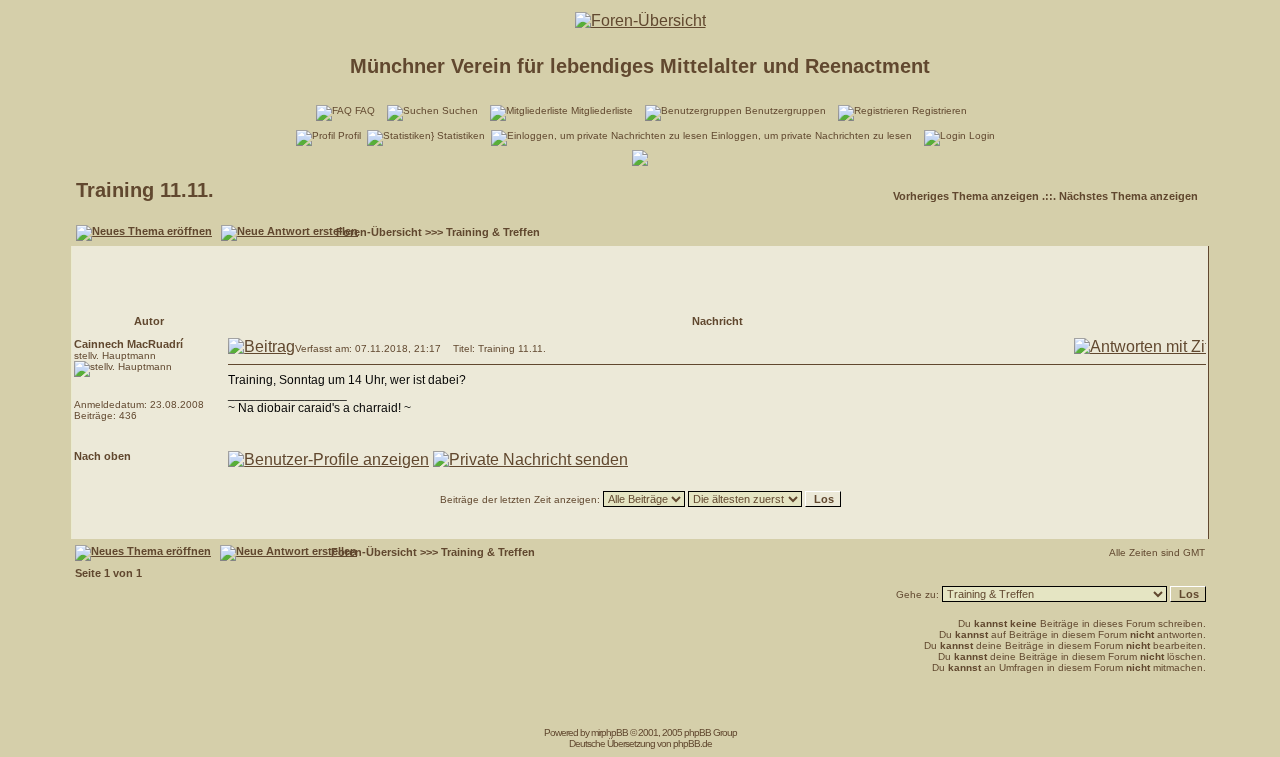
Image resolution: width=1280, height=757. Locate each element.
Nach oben (102, 456)
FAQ (365, 110)
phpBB (614, 732)
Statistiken (461, 135)
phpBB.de (692, 743)
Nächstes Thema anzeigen (1128, 196)
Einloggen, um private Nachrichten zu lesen (811, 135)
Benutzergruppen (785, 110)
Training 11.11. (145, 190)
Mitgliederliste (602, 110)
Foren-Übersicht (379, 232)
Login (982, 135)
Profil (349, 135)
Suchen (460, 110)
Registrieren (939, 110)
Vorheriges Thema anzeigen (966, 196)
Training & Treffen (493, 232)
